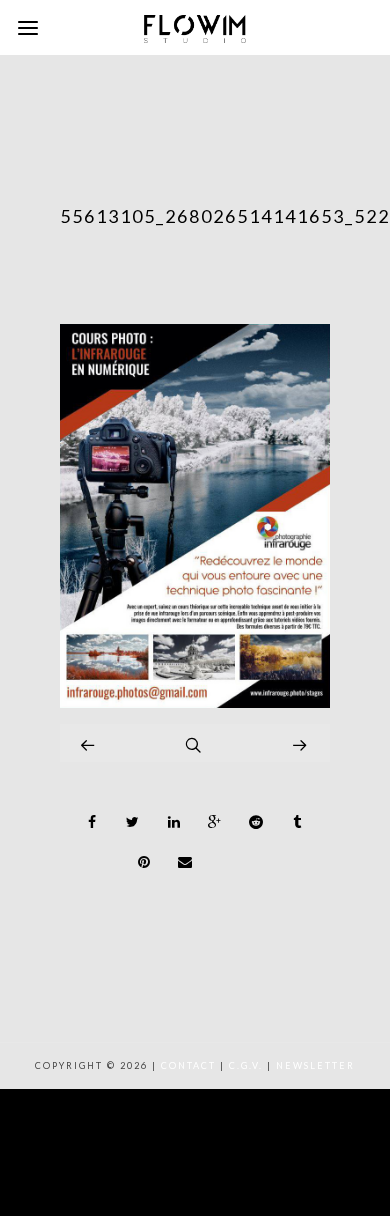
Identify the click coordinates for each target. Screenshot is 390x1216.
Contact (188, 1065)
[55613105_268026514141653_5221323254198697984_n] (195, 702)
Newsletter (315, 1065)
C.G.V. (246, 1065)
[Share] (92, 822)
